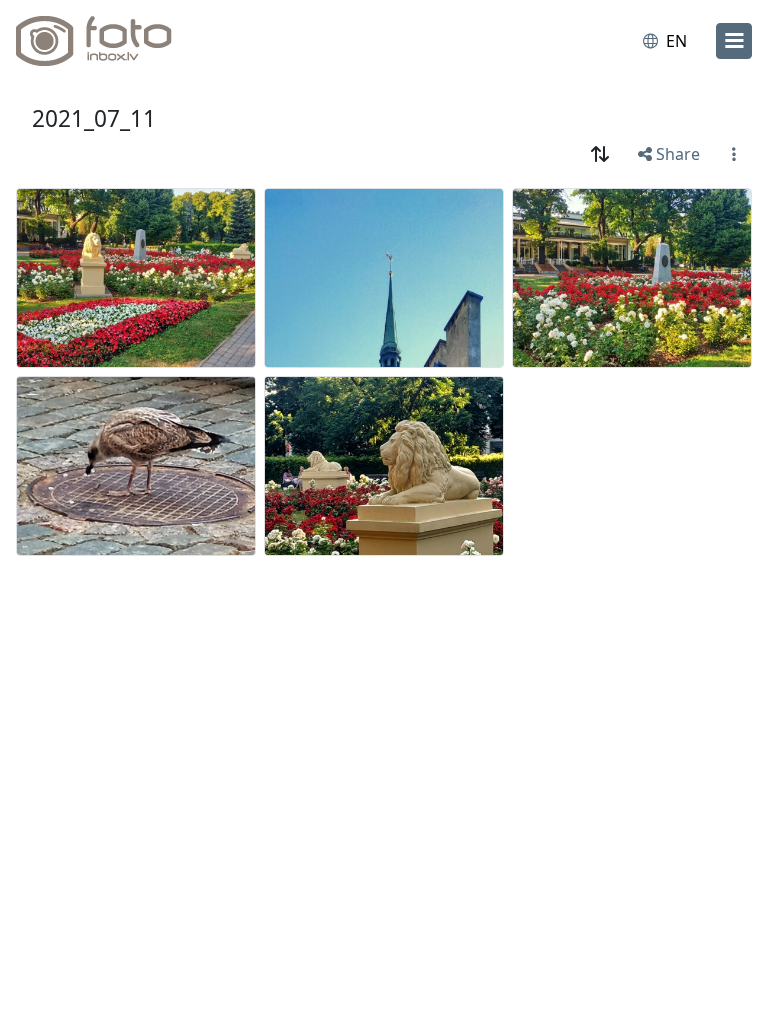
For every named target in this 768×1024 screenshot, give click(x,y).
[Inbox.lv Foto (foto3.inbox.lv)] (103, 41)
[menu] (734, 41)
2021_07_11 (94, 118)
